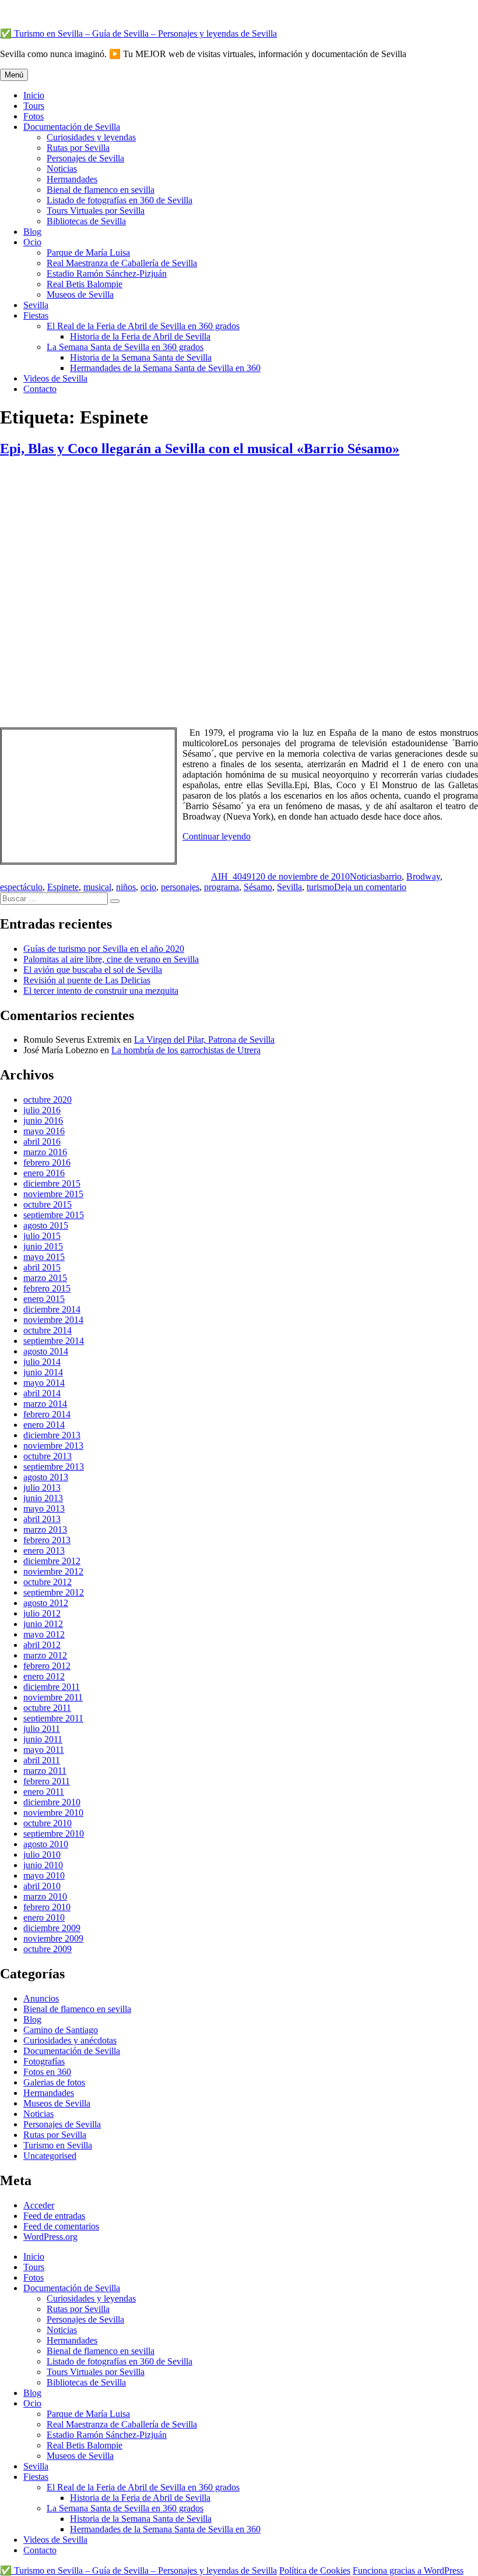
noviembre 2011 (53, 1697)
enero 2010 (44, 1917)
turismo (320, 887)
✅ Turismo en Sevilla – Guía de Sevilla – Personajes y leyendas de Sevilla (138, 33)
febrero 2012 (47, 1666)
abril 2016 (42, 1141)
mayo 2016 (44, 1131)
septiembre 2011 (53, 1718)
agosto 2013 (46, 1477)
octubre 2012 (48, 1582)
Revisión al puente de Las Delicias (87, 980)
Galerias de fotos (54, 2082)
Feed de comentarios (61, 2226)
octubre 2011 (47, 1708)
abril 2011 (42, 1760)
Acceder (39, 2205)
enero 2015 (44, 1299)
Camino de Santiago (61, 2030)
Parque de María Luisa (88, 253)
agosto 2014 (46, 1351)
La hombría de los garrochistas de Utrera (186, 1050)
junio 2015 (43, 1246)
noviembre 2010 (53, 1813)
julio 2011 (42, 1729)
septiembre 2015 (54, 1215)
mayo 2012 (44, 1634)
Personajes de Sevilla (85, 158)
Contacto (40, 389)
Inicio (34, 95)
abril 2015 (42, 1267)
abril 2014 (42, 1393)
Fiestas (36, 315)
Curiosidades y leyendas (91, 137)
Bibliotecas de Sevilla (86, 221)
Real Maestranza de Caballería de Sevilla (122, 263)
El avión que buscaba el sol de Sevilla (93, 970)
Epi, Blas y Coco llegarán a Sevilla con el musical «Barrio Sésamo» (200, 449)
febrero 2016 (47, 1162)
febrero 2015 (47, 1288)
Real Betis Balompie (85, 284)
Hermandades (72, 179)
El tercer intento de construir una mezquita (101, 991)
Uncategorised (50, 2156)
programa (222, 887)
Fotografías (44, 2061)
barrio (391, 876)
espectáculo (21, 887)
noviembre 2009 (53, 1938)
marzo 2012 (45, 1655)
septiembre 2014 (54, 1341)
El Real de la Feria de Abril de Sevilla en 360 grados (143, 326)
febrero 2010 (47, 1907)
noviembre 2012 (53, 1571)
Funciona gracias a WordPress (408, 2570)
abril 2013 (42, 1519)
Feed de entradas (54, 2216)
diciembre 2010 (52, 1802)
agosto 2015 (46, 1225)
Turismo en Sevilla (58, 2145)
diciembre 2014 (52, 1309)
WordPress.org (50, 2237)
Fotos (34, 116)
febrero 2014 (47, 1414)
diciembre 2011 (52, 1687)
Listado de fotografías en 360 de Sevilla (119, 200)
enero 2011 (44, 1792)
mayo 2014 (44, 1383)
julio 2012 (42, 1613)
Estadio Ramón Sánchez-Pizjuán (107, 274)
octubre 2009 (48, 1949)
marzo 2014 (45, 1404)
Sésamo (258, 887)
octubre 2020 (48, 1100)
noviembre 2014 (53, 1320)
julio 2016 (42, 1110)
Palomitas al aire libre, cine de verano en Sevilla (111, 959)
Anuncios (41, 1998)
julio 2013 (42, 1488)
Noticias (62, 169)
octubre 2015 (48, 1204)
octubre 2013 (48, 1456)
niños (126, 887)
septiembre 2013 (54, 1467)
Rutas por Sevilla (78, 148)
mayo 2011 (44, 1750)
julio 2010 (42, 1855)
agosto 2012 (46, 1603)
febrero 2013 (47, 1540)
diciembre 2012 (52, 1561)
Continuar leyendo (217, 836)
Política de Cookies (315, 2570)
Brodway (423, 876)
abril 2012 (42, 1645)
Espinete (63, 887)
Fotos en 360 (47, 2072)
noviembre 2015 (53, 1194)
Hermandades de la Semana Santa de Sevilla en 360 (165, 368)
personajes (180, 887)
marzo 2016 (45, 1152)
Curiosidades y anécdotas (70, 2040)
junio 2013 (43, 1498)
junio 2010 (43, 1865)
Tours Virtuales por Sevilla (96, 211)
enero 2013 (44, 1550)
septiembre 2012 (54, 1592)
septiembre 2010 (54, 1834)
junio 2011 (43, 1739)
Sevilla (36, 305)
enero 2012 (44, 1676)
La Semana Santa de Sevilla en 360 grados (125, 347)
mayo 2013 (44, 1508)
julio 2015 (42, 1236)
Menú (14, 75)
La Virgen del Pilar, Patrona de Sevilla (204, 1040)
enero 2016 (44, 1173)
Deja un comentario (370, 887)
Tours (34, 106)
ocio (148, 887)
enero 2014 (44, 1425)
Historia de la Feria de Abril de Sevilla (140, 336)
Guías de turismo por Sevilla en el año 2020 (104, 949)
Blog (32, 232)
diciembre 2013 (52, 1435)
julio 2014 (42, 1362)
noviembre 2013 (53, 1446)
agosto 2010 (46, 1844)
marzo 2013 (45, 1529)
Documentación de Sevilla (72, 127)
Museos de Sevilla (80, 294)
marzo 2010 (45, 1896)
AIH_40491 (233, 876)
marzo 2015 (45, 1278)
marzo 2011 (45, 1771)
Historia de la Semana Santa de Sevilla (141, 357)
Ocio (32, 242)
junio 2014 (43, 1372)
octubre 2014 (48, 1330)
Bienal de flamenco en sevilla (101, 190)
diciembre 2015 (52, 1183)
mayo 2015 (44, 1257)
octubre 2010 (48, 1823)
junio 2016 (43, 1121)
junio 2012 (43, 1624)
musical (97, 887)
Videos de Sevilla (55, 378)
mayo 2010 (44, 1875)
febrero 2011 (47, 1781)
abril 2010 (42, 1886)
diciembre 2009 (52, 1928)
